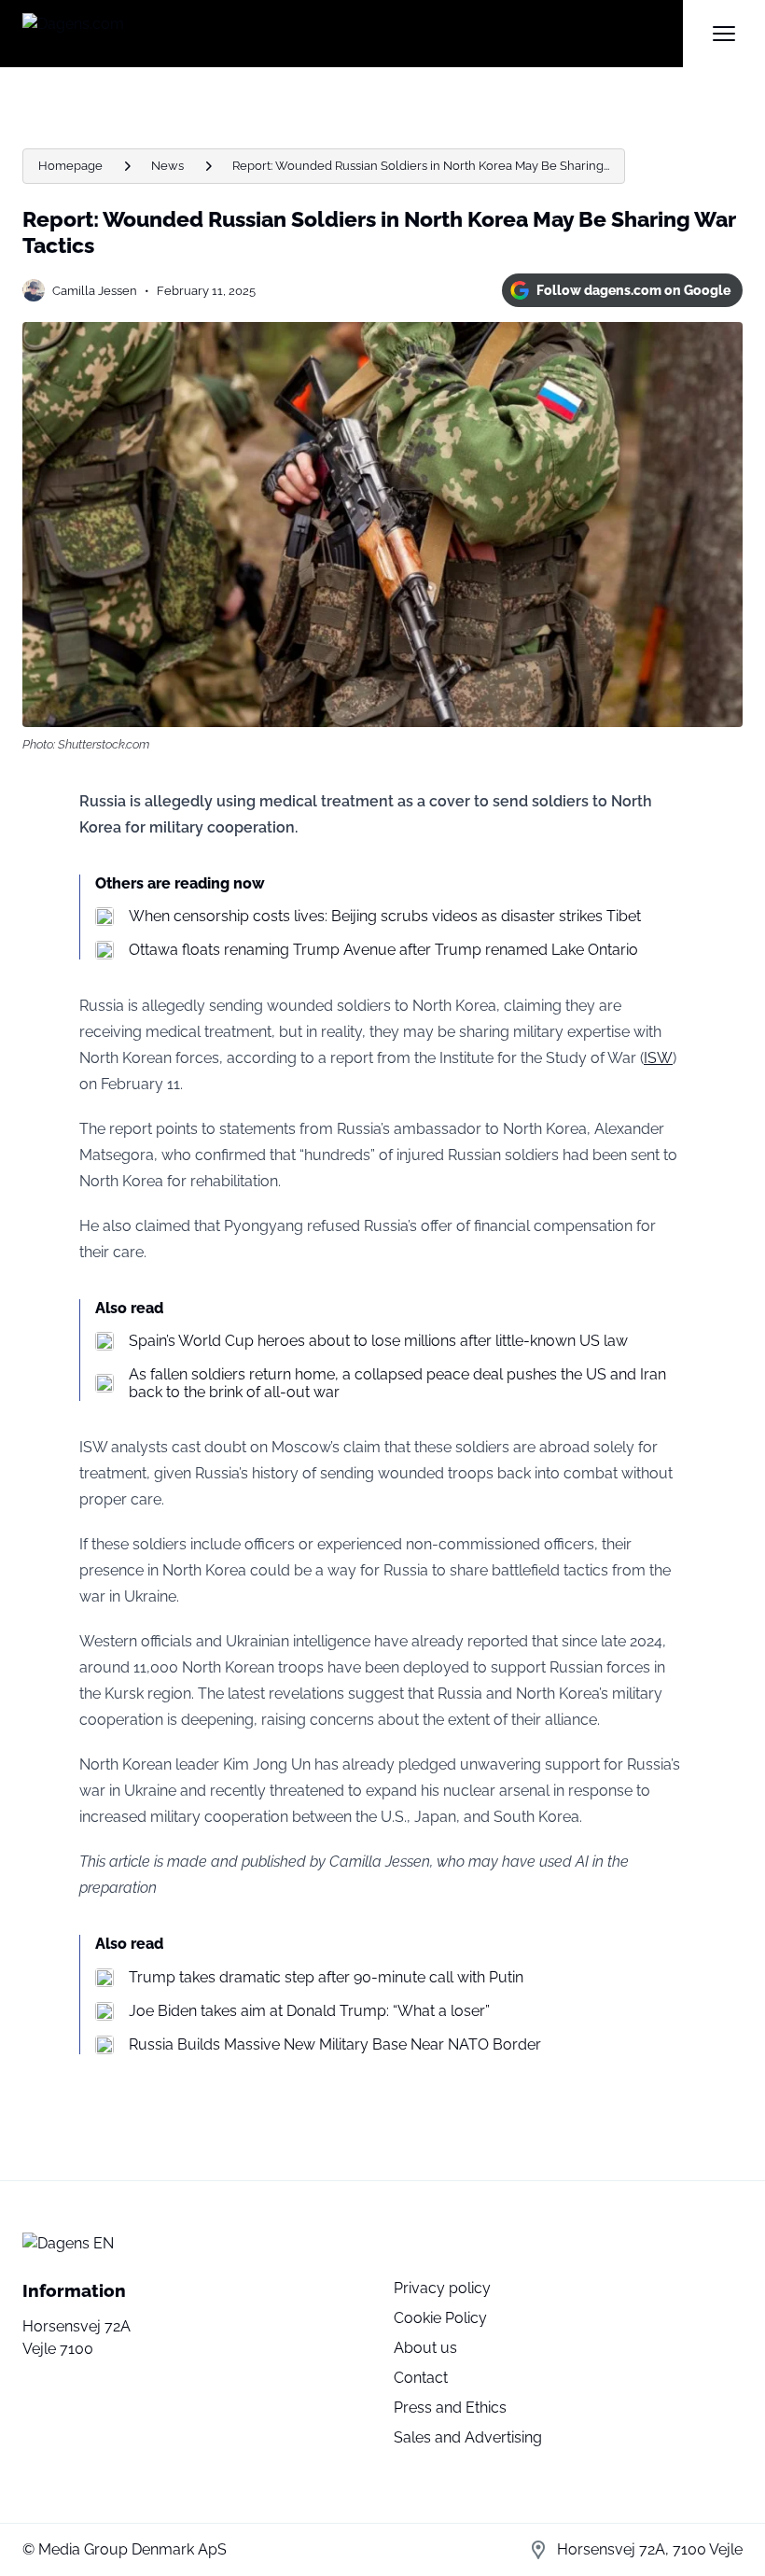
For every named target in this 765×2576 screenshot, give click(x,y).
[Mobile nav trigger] (724, 34)
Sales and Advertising (468, 2437)
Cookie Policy (440, 2318)
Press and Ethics (450, 2408)
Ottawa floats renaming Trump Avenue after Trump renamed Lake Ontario (383, 950)
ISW (658, 1058)
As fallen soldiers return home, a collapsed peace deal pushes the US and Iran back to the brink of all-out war (397, 1383)
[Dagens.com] (353, 34)
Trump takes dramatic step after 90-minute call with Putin (326, 1977)
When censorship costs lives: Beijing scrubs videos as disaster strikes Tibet (385, 916)
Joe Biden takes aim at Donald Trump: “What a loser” (309, 2011)
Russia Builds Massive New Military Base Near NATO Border (335, 2044)
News (167, 166)
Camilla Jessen (95, 291)
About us (425, 2348)
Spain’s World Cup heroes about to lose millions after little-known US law (378, 1341)
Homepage (70, 166)
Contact (421, 2378)
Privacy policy (442, 2288)
